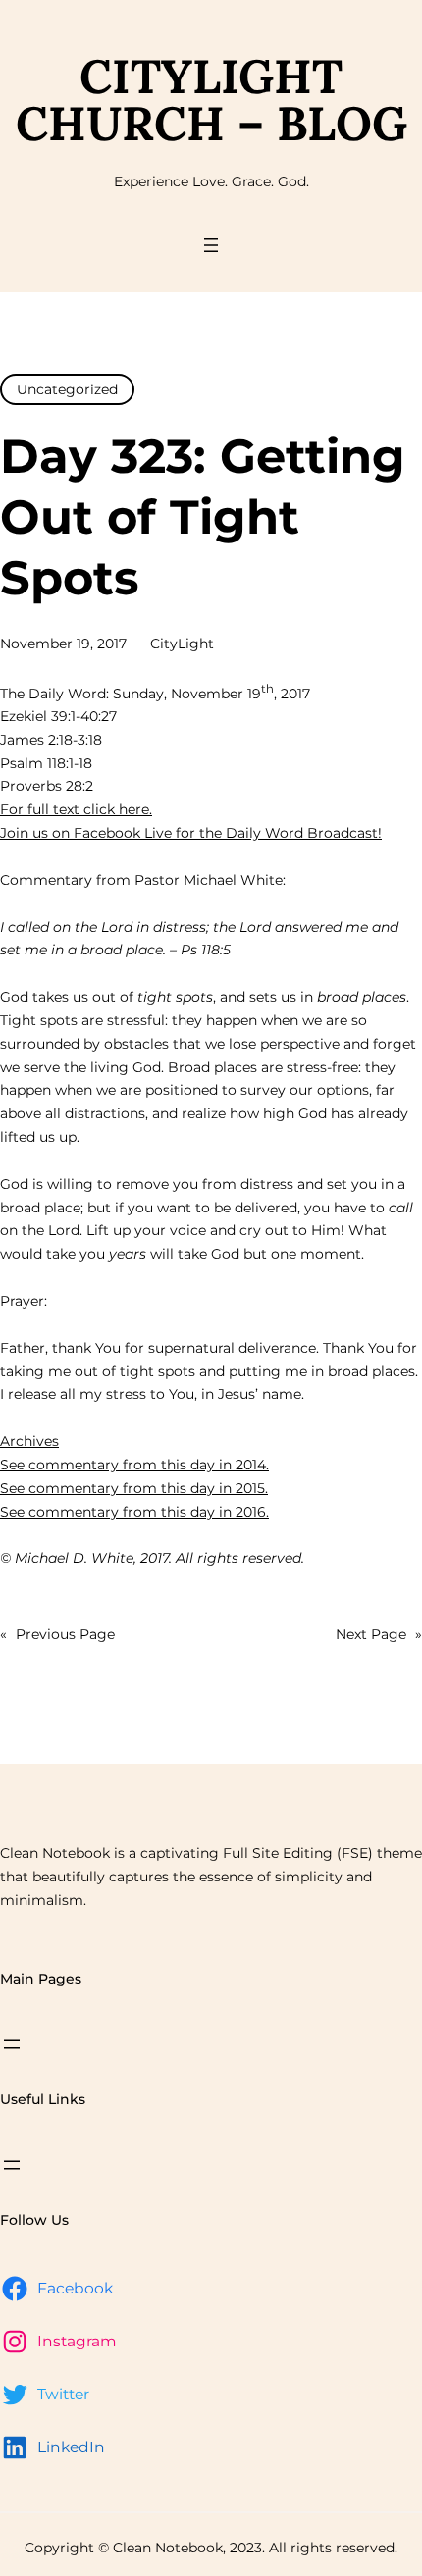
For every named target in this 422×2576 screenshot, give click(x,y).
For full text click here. (76, 809)
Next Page (379, 1634)
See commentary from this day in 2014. (134, 1465)
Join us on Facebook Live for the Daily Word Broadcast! (191, 833)
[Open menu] (211, 245)
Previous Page (57, 1634)
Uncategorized (67, 389)
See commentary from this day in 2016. (134, 1512)
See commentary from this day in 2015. (134, 1488)
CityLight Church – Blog (211, 100)
